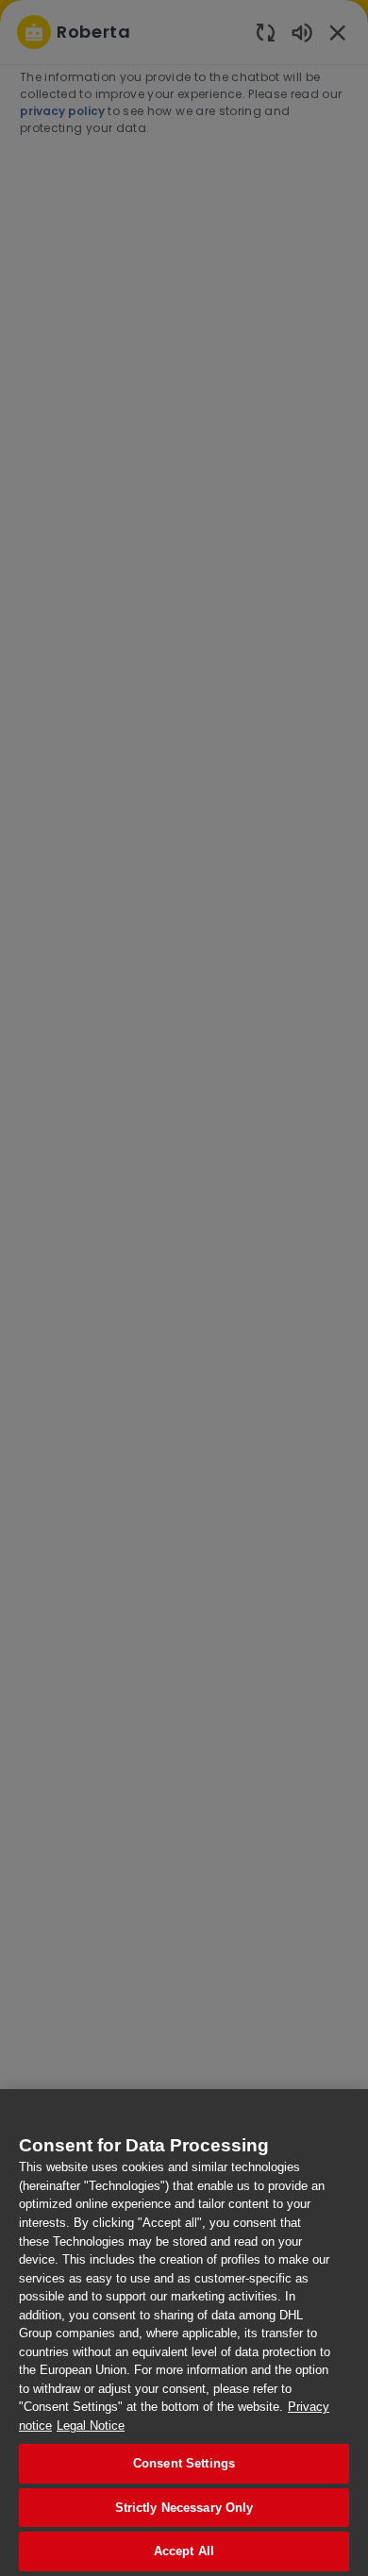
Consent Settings (184, 2463)
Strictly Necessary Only (184, 2508)
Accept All (184, 2551)
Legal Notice (91, 2425)
